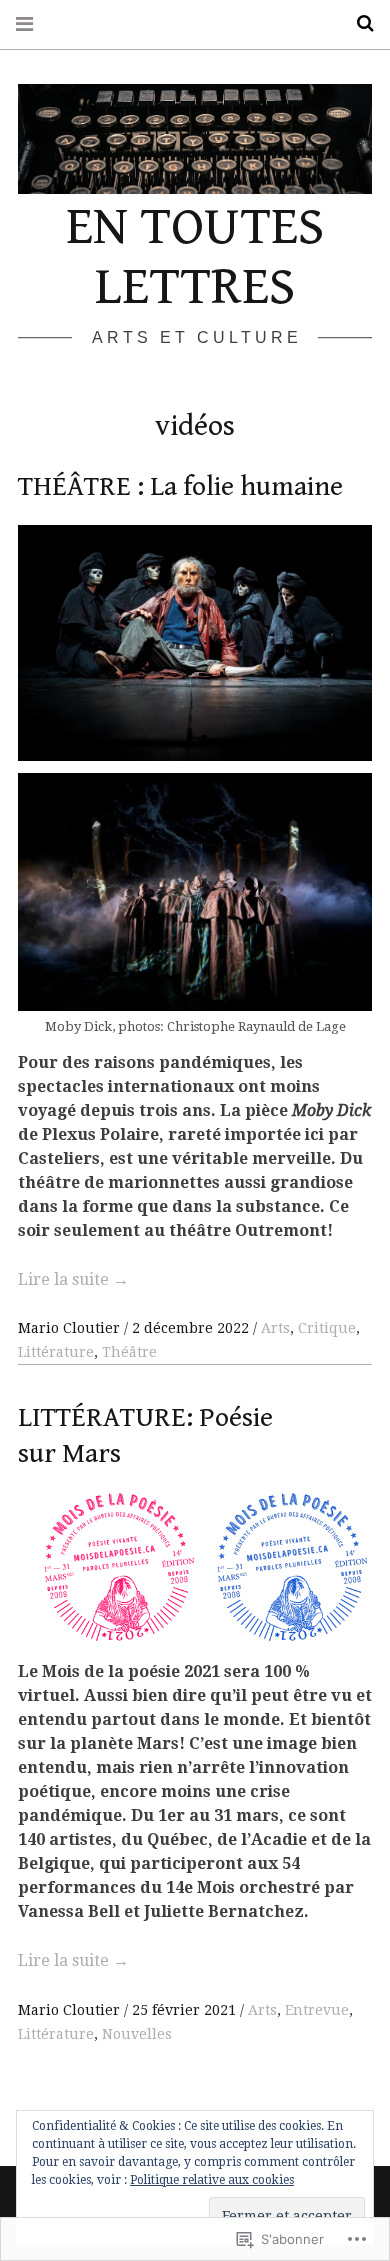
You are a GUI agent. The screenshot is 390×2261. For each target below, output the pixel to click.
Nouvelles (137, 2034)
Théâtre (129, 1352)
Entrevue (317, 2010)
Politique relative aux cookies (212, 2180)
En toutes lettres (195, 257)
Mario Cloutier (71, 1328)
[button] (120, 1570)
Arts (275, 1328)
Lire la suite (73, 1279)
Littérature (56, 1352)
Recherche (358, 23)
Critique (327, 1328)
